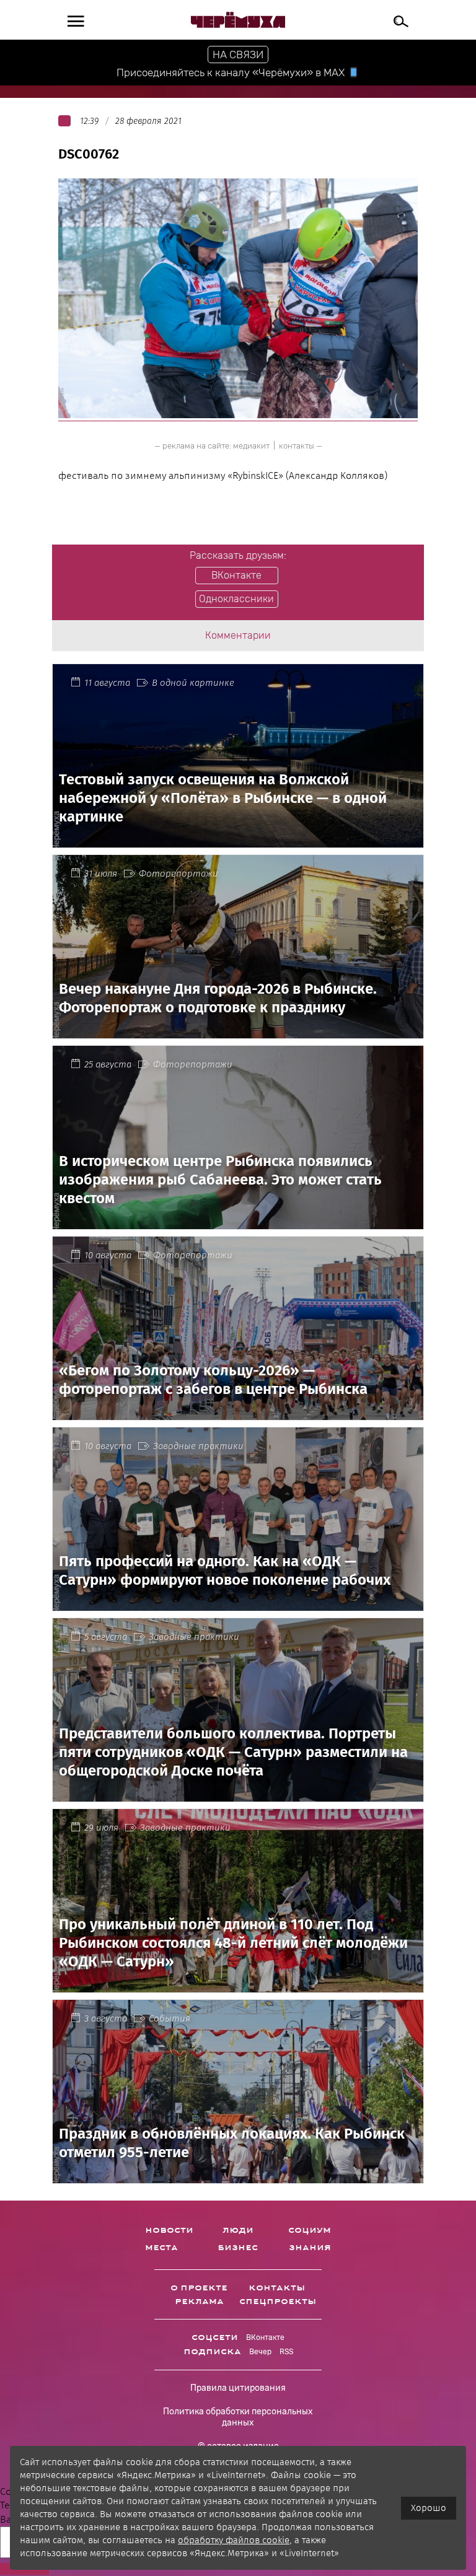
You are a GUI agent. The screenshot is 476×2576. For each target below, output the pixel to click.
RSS (286, 2352)
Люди (238, 2230)
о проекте (199, 2288)
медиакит (251, 446)
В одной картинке (193, 683)
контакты (297, 446)
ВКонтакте (265, 2337)
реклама (199, 2302)
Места (161, 2248)
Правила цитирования (238, 2388)
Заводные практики (198, 1446)
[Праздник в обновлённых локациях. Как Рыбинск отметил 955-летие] (238, 2176)
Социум (310, 2230)
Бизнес (238, 2248)
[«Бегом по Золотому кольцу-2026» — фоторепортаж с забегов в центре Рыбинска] (238, 1412)
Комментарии (238, 635)
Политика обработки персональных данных (238, 2417)
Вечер (260, 2352)
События (170, 2018)
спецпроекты (278, 2302)
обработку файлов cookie (234, 2540)
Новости (169, 2230)
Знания (310, 2248)
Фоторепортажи (178, 874)
